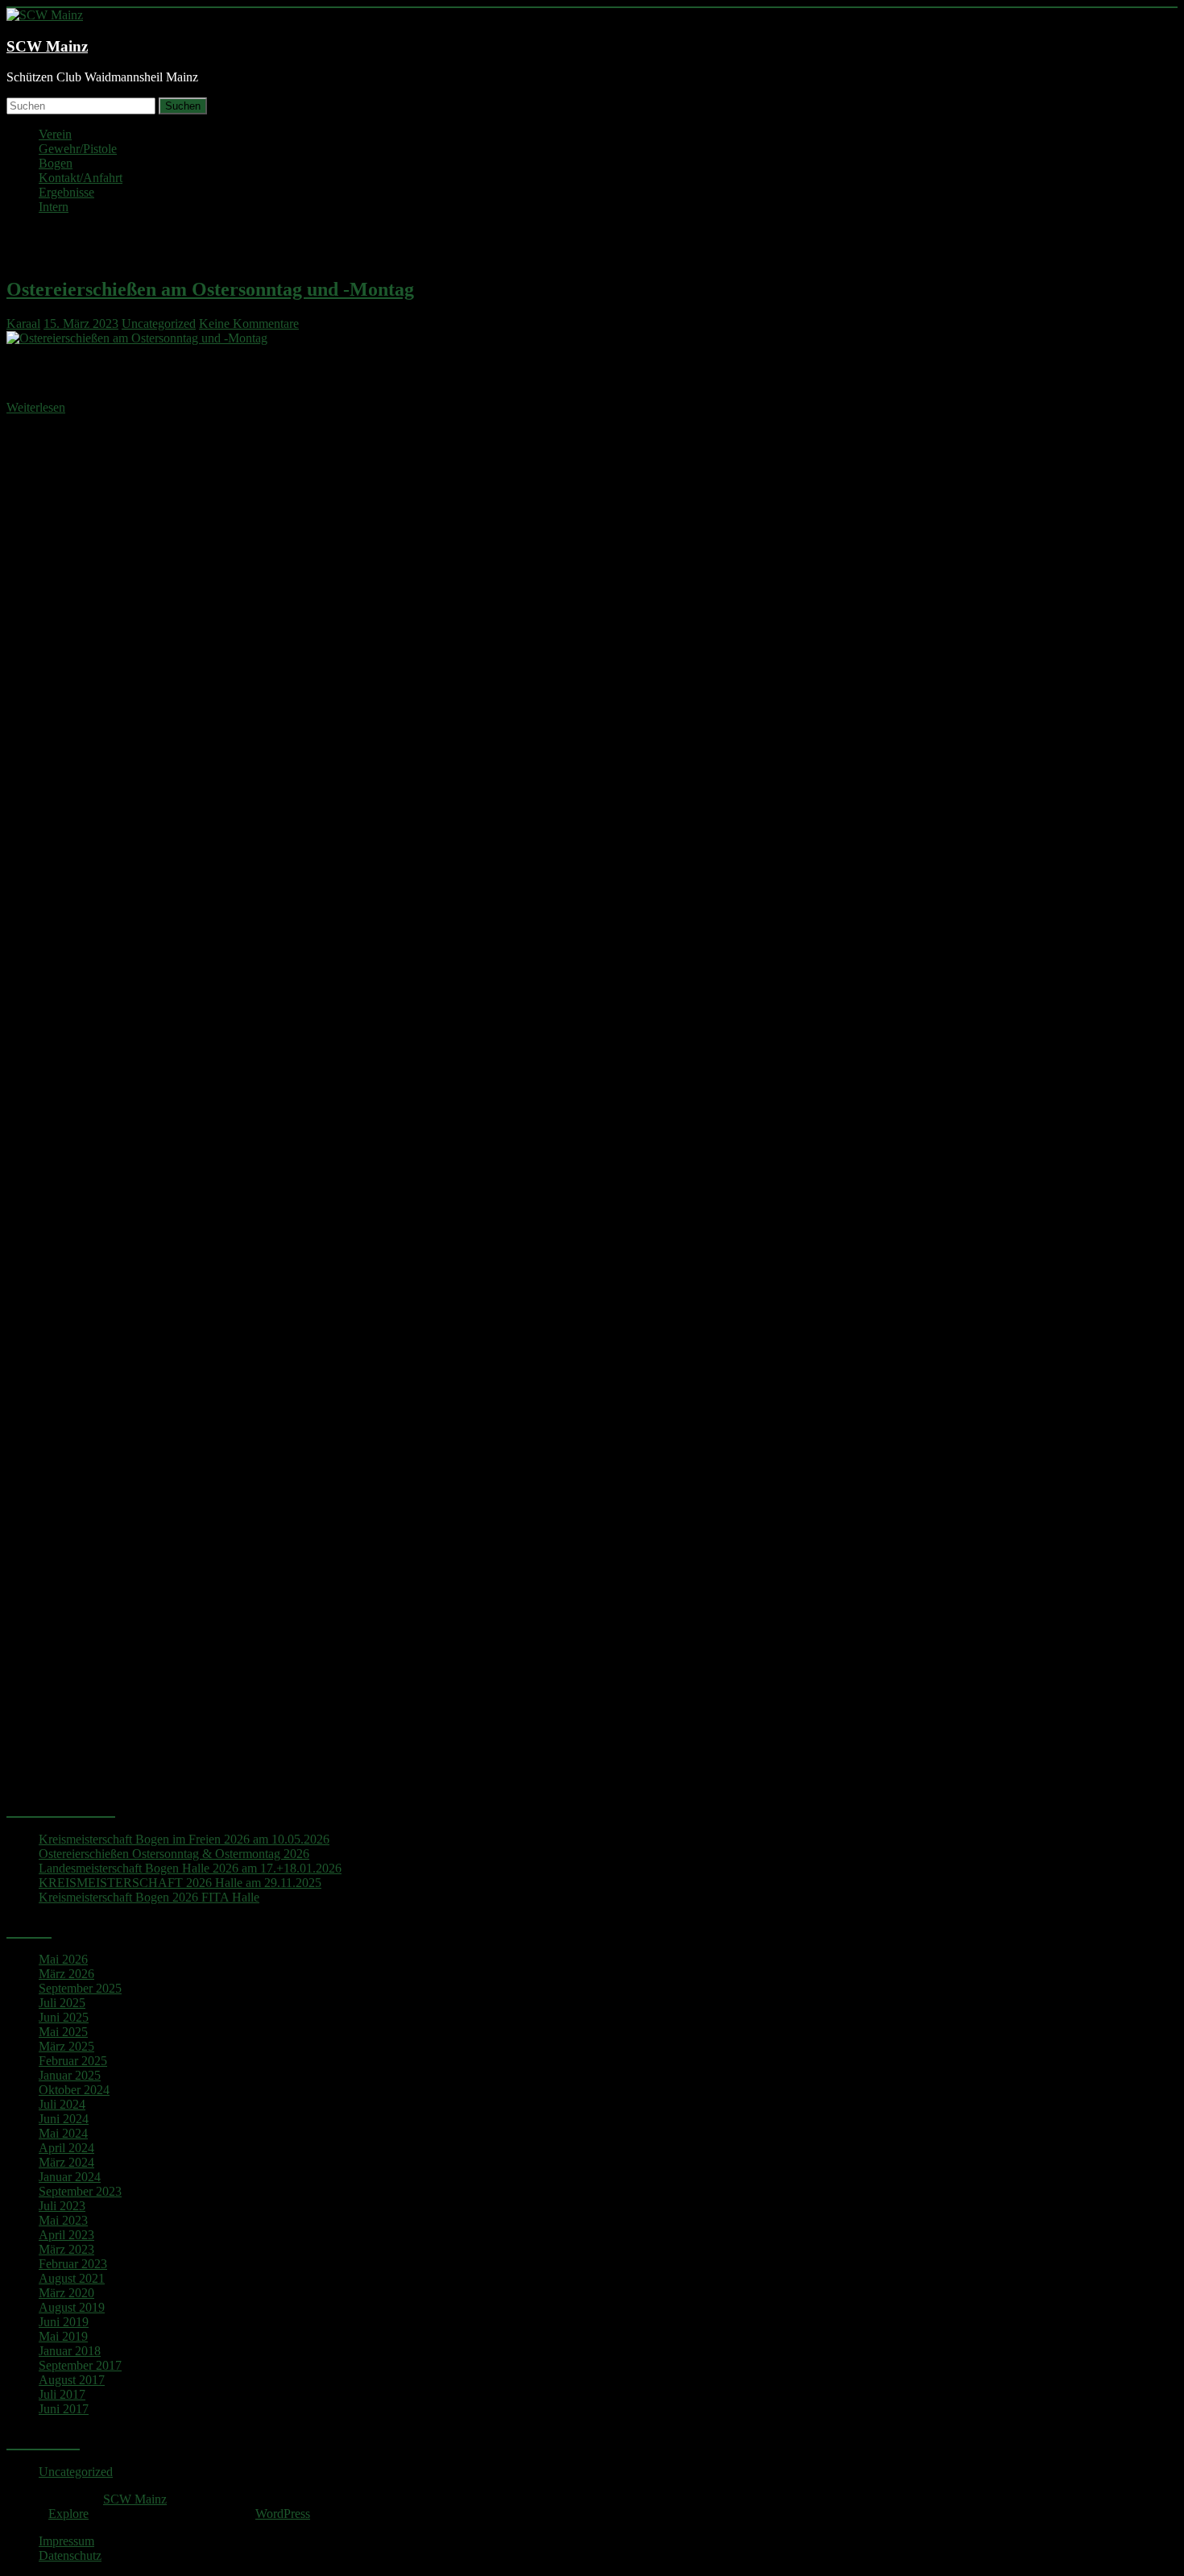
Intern (54, 207)
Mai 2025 (63, 2032)
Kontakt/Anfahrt (81, 178)
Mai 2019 (63, 2336)
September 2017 (80, 2365)
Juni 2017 (64, 2409)
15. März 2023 (81, 324)
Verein (55, 134)
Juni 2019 (64, 2322)
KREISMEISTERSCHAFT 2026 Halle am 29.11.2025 (180, 1883)
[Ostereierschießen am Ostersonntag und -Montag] (137, 338)
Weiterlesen (36, 407)
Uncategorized (159, 324)
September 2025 (80, 1988)
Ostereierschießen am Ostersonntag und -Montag (210, 289)
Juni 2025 (64, 2017)
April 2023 (66, 2235)
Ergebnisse (66, 192)
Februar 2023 (73, 2264)
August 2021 (72, 2278)
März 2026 (66, 1974)
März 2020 (66, 2293)
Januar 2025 (70, 2075)
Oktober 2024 (74, 2090)
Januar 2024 (70, 2177)
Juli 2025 (62, 2003)
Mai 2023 (63, 2220)
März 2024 (66, 2162)
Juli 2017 (62, 2394)
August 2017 (72, 2380)
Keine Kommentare (249, 324)
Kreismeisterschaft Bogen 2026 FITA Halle (149, 1897)
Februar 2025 (73, 2061)
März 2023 (66, 2249)
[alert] (592, 1126)
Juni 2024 (64, 2119)
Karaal (23, 324)
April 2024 (66, 2148)
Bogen (56, 163)
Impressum (66, 2541)
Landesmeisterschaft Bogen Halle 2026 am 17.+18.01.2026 (190, 1868)
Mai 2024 (63, 2133)
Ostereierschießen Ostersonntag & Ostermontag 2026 (174, 1854)
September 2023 (80, 2191)
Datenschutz (70, 2555)
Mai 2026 (63, 1959)
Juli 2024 (62, 2104)
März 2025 (66, 2046)
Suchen (183, 106)
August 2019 (72, 2307)
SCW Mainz (47, 46)
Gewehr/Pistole (78, 149)
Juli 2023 (62, 2206)
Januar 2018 (70, 2351)
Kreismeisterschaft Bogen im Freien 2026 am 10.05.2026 (184, 1839)
